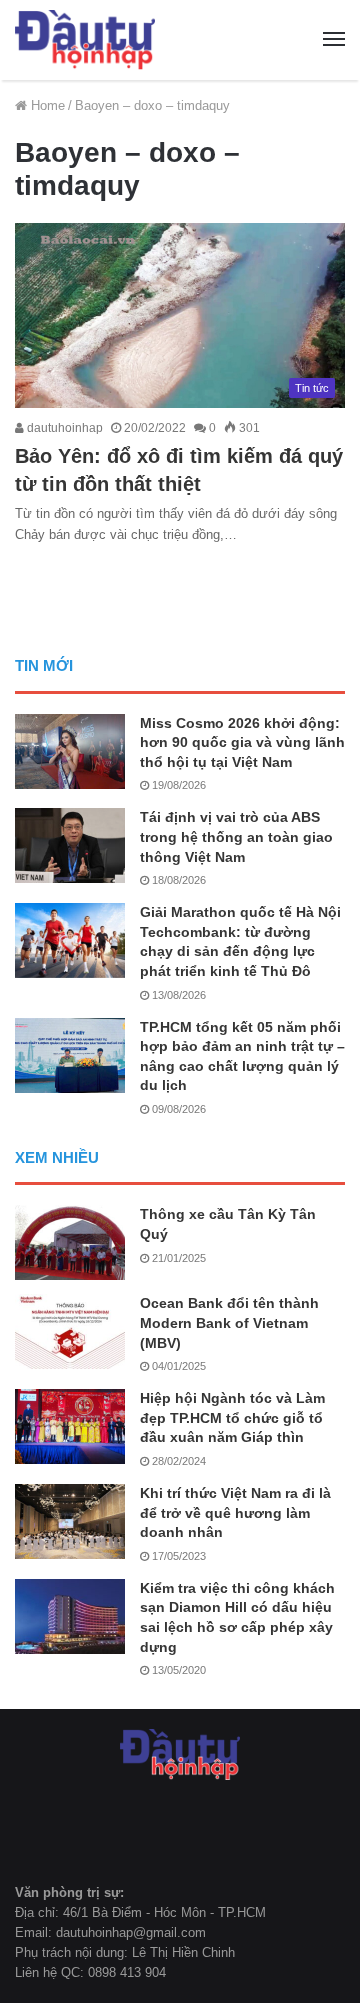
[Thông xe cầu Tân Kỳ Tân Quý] (70, 1242)
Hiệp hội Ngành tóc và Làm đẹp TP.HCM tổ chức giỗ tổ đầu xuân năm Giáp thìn (232, 1417)
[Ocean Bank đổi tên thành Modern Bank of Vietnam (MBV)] (70, 1331)
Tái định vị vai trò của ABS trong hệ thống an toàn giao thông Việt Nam (236, 836)
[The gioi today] (85, 40)
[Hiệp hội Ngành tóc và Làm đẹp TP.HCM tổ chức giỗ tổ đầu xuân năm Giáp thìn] (70, 1426)
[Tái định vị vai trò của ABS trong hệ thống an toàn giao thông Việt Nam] (70, 845)
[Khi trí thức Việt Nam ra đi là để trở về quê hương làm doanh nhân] (70, 1521)
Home (46, 105)
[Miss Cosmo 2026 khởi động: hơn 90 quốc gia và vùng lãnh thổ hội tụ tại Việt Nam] (70, 751)
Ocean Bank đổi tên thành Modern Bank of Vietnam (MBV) (229, 1322)
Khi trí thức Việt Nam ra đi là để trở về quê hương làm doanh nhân (235, 1512)
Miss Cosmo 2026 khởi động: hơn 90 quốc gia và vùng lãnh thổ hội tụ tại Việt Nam (242, 742)
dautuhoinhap (63, 428)
